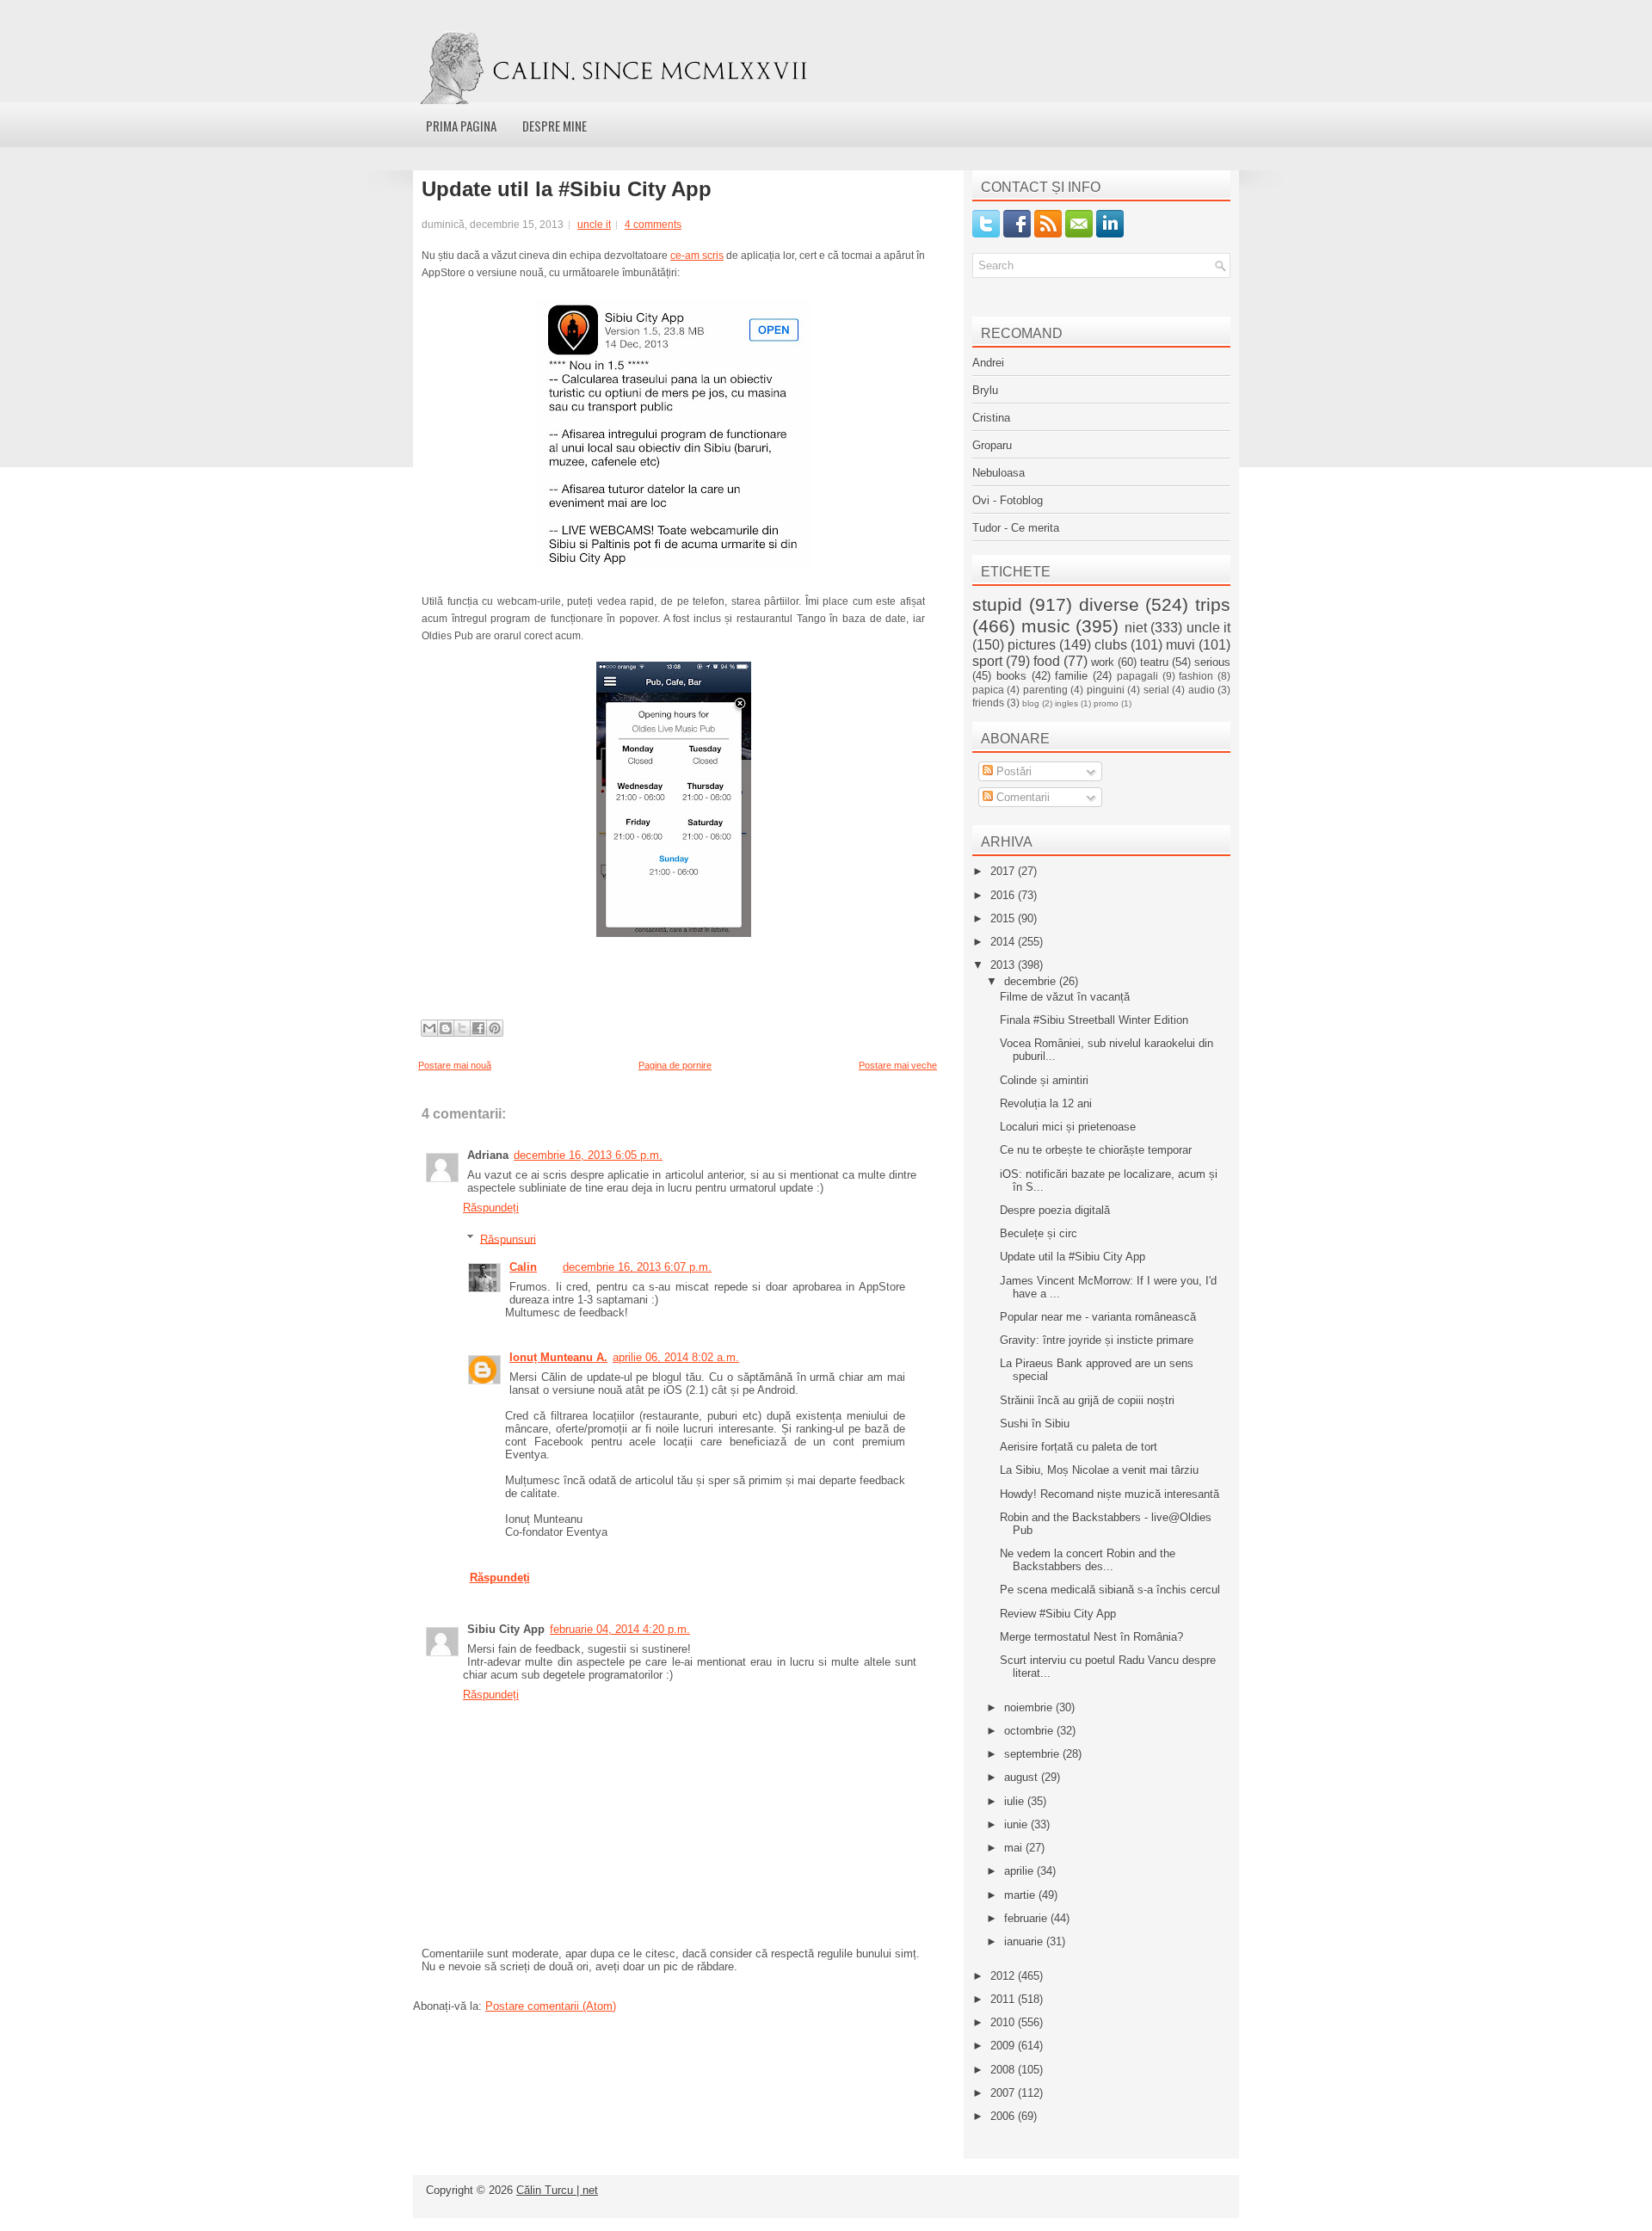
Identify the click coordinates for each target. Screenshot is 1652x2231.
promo (1106, 703)
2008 (1004, 2070)
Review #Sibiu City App (1058, 1614)
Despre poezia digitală (1055, 1210)
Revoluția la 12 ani (1046, 1103)
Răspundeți (491, 1208)
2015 (1004, 918)
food (1047, 661)
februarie (1027, 1918)
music (1046, 626)
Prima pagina (461, 126)
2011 (1004, 1999)
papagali (1137, 676)
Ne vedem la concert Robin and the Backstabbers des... (1088, 1560)
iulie (1016, 1801)
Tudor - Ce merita (1016, 528)
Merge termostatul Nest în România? (1091, 1637)
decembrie (1032, 981)
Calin (523, 1267)
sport (987, 661)
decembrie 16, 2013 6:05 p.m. (588, 1155)
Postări (1012, 771)
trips (1213, 604)
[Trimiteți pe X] (462, 1028)
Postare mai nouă (455, 1065)
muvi (1180, 645)
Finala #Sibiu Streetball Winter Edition (1094, 1020)
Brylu (985, 390)
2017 (1004, 871)
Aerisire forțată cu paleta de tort (1079, 1447)
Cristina (991, 418)
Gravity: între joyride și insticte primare (1097, 1340)
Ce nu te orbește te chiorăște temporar (1096, 1150)
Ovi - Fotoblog (1008, 500)
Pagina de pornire (675, 1065)
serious (1212, 662)
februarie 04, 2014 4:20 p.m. (620, 1629)
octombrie (1030, 1731)
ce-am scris (697, 256)
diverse (1109, 604)
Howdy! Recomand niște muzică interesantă (1110, 1494)
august (1023, 1777)
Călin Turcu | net (557, 2190)
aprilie (1020, 1871)
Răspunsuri (508, 1239)
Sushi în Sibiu (1035, 1424)
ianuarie (1025, 1941)
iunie (1017, 1824)
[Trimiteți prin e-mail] (429, 1028)
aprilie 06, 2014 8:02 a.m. (676, 1357)
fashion (1196, 676)
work (1103, 662)
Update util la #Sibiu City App (567, 189)
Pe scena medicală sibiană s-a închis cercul (1110, 1590)
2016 (1004, 895)
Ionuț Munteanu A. (558, 1357)
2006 (1004, 2116)
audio (1202, 690)
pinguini (1106, 690)
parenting (1045, 690)
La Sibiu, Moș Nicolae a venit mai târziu (1099, 1470)
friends (988, 703)
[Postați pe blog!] (446, 1028)
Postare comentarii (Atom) (551, 2006)
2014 (1004, 942)
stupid (997, 604)
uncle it (594, 225)
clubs (1111, 645)
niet (1136, 628)
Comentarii (1021, 797)
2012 (1004, 1976)
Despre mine (555, 126)
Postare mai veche (898, 1065)
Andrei (988, 363)
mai (1015, 1848)
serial (1156, 690)
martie (1021, 1895)
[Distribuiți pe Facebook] (478, 1028)
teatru (1154, 662)
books (1011, 676)
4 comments (653, 225)
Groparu (992, 445)
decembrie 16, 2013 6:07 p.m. (637, 1267)
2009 (1004, 2046)
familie (1071, 676)
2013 (1004, 965)
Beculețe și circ (1039, 1233)
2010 (1004, 2022)
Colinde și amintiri (1044, 1080)
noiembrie (1030, 1707)
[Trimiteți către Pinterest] (495, 1028)
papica (988, 690)
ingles (1066, 703)
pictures (1032, 645)
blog (1031, 703)
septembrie (1033, 1754)
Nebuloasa (999, 473)
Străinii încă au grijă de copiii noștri (1087, 1400)
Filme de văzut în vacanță (1065, 997)
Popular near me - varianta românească (1098, 1317)
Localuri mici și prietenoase (1068, 1127)
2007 (1004, 2093)
